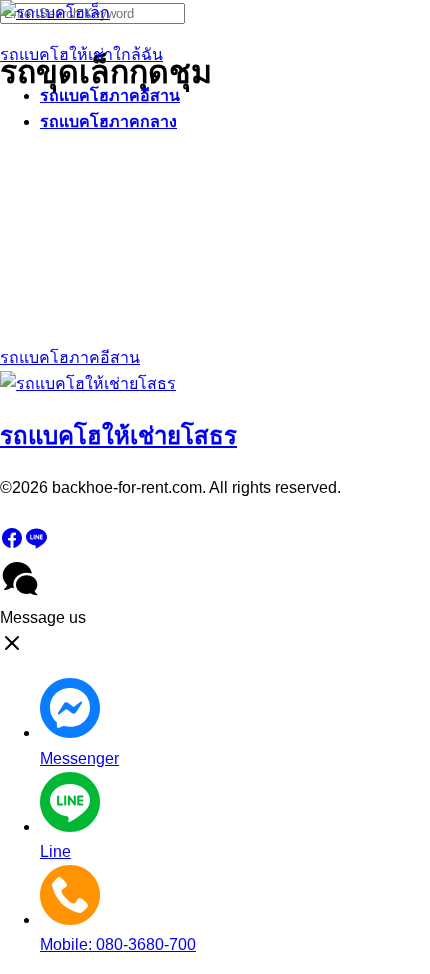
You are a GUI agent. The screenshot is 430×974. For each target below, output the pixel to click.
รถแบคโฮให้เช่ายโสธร (118, 435)
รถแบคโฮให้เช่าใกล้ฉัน (81, 54)
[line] (36, 544)
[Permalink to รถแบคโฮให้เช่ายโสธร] (88, 383)
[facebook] (12, 544)
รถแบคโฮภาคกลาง (108, 121)
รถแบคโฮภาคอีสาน (110, 95)
